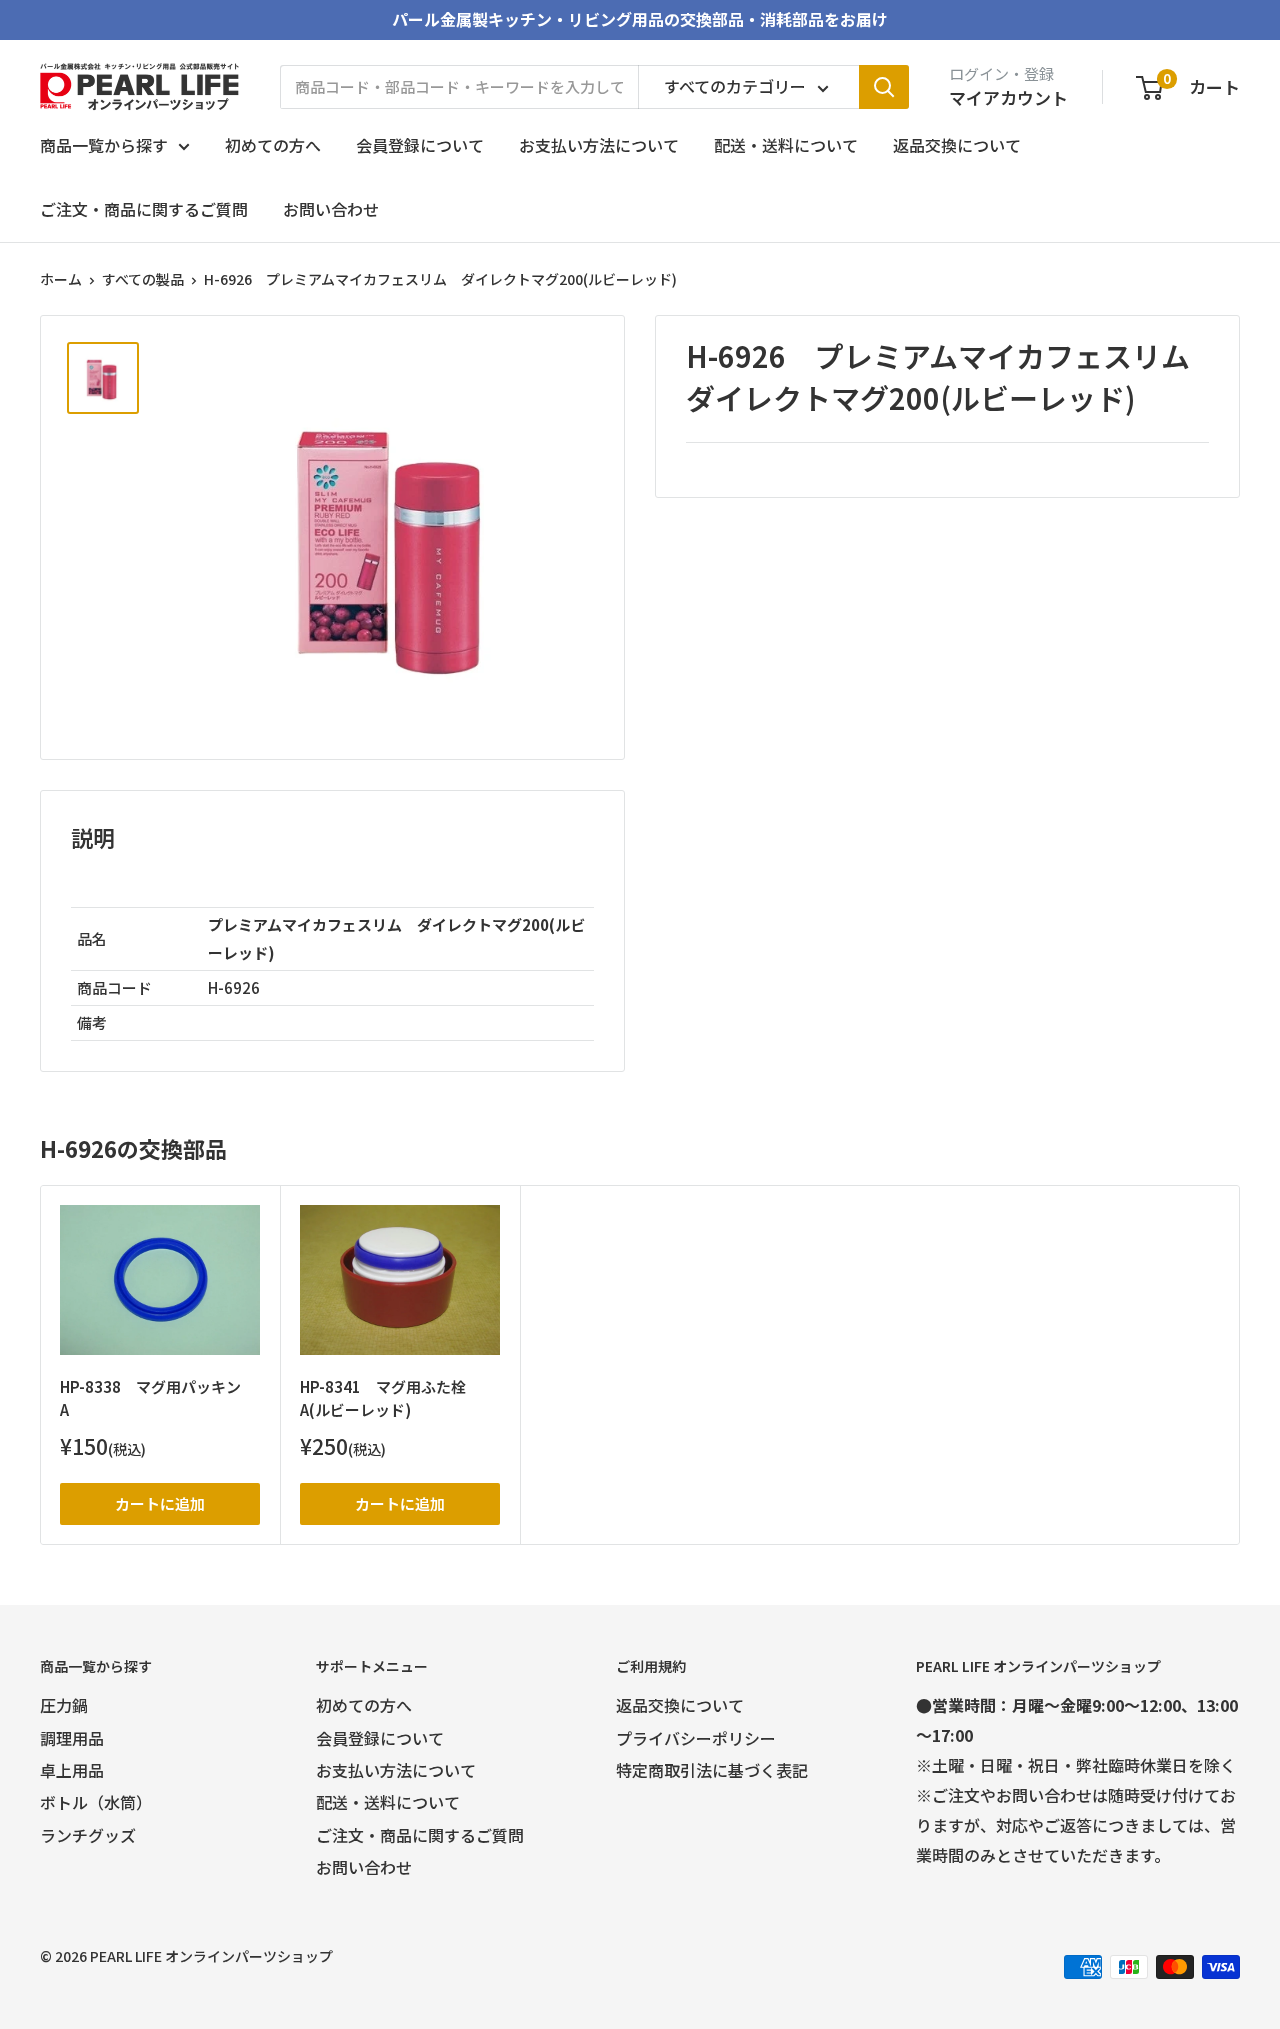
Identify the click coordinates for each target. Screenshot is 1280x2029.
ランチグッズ (88, 1835)
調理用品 (72, 1738)
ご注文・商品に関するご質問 (144, 209)
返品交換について (957, 145)
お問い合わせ (331, 209)
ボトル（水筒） (96, 1802)
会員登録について (420, 145)
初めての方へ (273, 145)
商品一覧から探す (104, 145)
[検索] (884, 87)
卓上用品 (72, 1770)
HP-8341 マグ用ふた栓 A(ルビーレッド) (390, 1398)
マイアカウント (1008, 97)
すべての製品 (143, 279)
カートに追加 (160, 1503)
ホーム (61, 279)
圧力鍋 (64, 1705)
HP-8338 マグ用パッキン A (158, 1398)
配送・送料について (786, 145)
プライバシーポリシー (696, 1738)
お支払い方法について (599, 145)
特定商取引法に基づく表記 (712, 1770)
